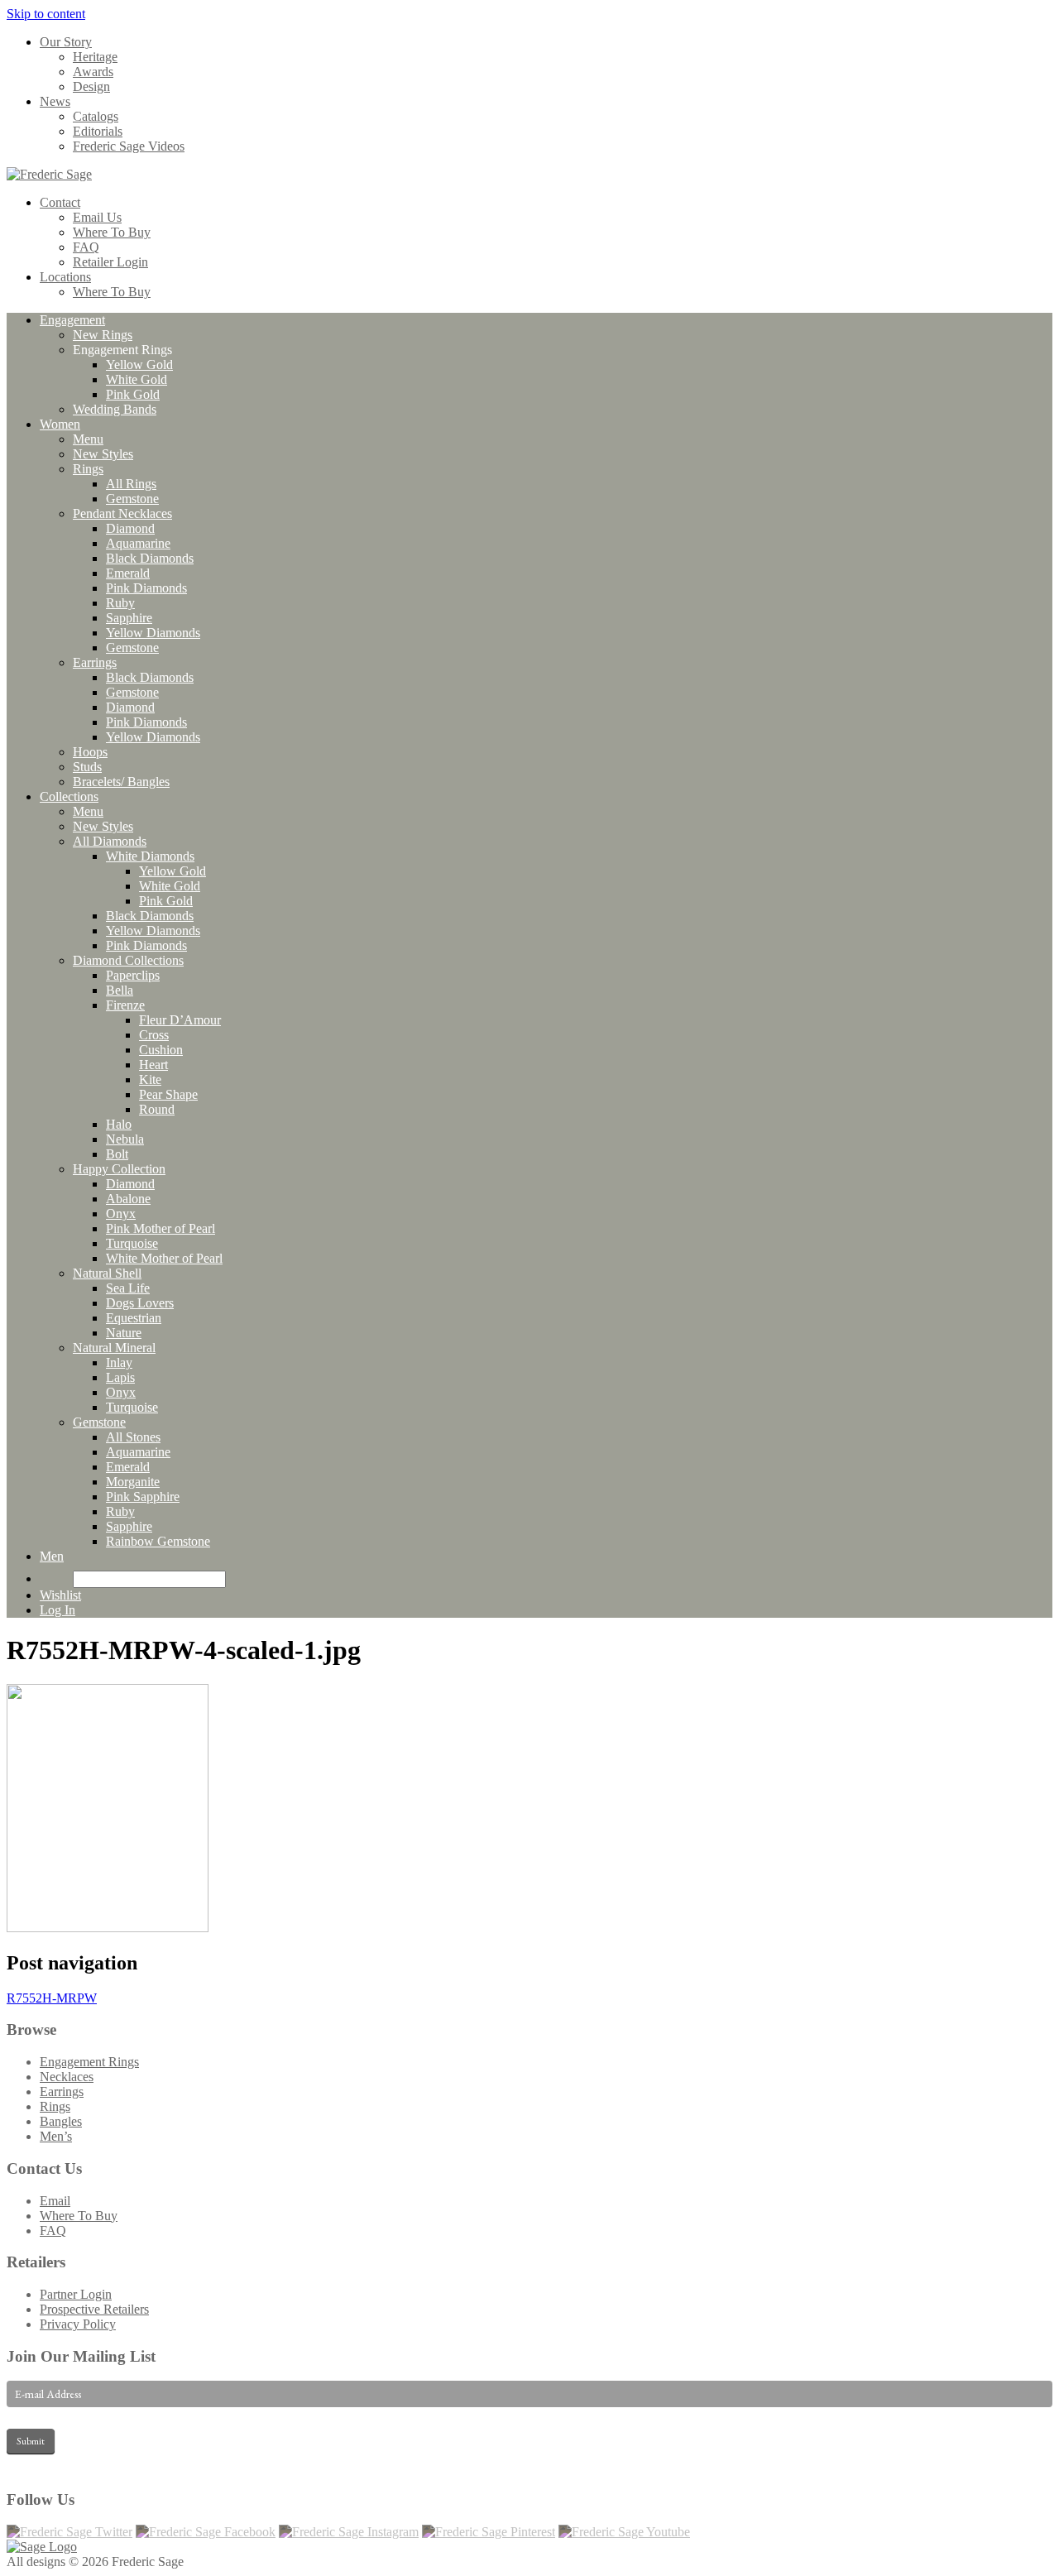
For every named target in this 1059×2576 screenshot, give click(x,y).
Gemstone (132, 499)
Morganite (133, 1482)
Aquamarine (138, 543)
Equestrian (134, 1318)
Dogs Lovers (140, 1303)
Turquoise (132, 1243)
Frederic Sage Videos (129, 146)
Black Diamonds (150, 558)
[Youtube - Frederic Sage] (624, 2532)
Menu (88, 439)
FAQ (86, 247)
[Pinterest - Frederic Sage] (489, 2532)
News (55, 101)
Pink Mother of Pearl (161, 1228)
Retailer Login (110, 262)
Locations (65, 277)
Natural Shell (107, 1273)
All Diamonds (110, 841)
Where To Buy (112, 232)
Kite (150, 1079)
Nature (124, 1333)
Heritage (95, 57)
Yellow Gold (139, 365)
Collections (69, 796)
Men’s (56, 2136)
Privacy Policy (78, 2324)
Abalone (128, 1199)
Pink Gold (133, 394)
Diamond (130, 528)
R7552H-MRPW (52, 1998)
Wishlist (60, 1595)
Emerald (128, 573)
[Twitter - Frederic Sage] (69, 2532)
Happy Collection (119, 1169)
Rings (88, 469)
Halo (119, 1124)
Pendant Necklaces (122, 513)
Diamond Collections (128, 960)
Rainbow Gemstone (158, 1541)
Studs (87, 767)
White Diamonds (150, 856)
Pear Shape (168, 1094)
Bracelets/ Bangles (121, 782)
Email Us (97, 217)
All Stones (133, 1437)
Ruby (120, 603)
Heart (153, 1065)
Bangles (61, 2121)
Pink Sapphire (143, 1497)
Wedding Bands (115, 409)
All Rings (131, 484)
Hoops (90, 752)
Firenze (125, 1005)
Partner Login (76, 2294)
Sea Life (128, 1288)
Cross (154, 1035)
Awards (93, 72)
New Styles (103, 454)
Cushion (161, 1050)
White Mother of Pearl (164, 1258)
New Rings (103, 335)
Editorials (98, 131)
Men (52, 1556)
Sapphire (129, 618)
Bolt (117, 1154)
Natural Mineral (114, 1348)
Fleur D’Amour (180, 1020)
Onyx (121, 1214)
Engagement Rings (89, 2062)
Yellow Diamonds (153, 633)
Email (55, 2201)
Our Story (66, 42)
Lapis (120, 1377)
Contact (60, 202)
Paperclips (133, 975)
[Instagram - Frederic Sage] (349, 2532)
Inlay (119, 1362)
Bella (120, 990)
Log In (58, 1610)
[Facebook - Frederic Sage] (206, 2532)
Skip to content (46, 14)
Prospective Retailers (94, 2309)
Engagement (72, 320)
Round (157, 1109)
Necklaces (67, 2077)
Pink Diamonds (146, 588)
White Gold (137, 379)
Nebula (125, 1139)
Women (60, 424)
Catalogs (96, 116)
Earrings (95, 662)
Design (91, 86)
